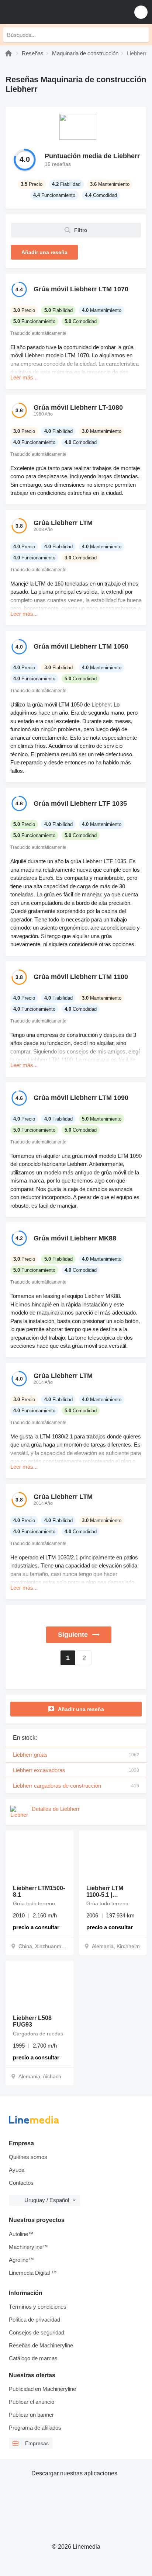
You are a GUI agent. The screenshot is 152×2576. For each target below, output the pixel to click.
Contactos (21, 2183)
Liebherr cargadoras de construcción (76, 1786)
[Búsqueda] (141, 35)
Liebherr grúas (76, 1755)
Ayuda (17, 2170)
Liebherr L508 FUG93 (32, 2021)
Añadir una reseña (81, 1709)
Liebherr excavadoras (76, 1770)
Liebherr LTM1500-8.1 (39, 1891)
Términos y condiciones (38, 2307)
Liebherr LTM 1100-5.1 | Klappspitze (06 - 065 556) (110, 1892)
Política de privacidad (34, 2320)
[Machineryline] (8, 53)
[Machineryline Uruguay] (51, 12)
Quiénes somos (28, 2157)
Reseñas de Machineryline (41, 2345)
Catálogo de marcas (33, 2358)
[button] (141, 12)
